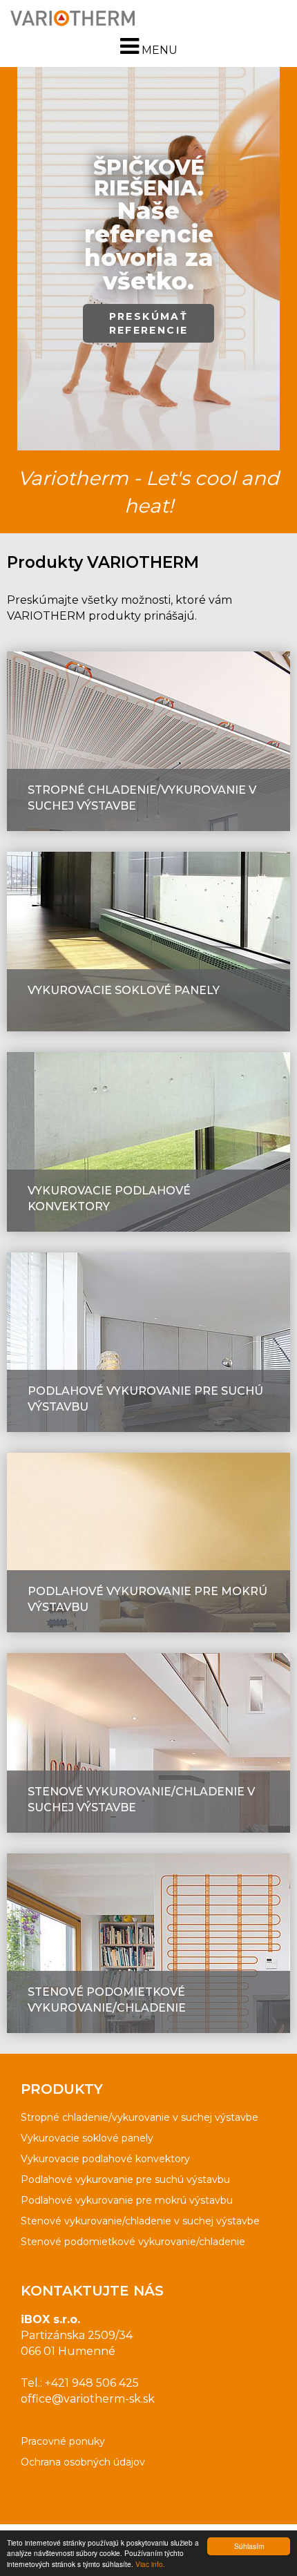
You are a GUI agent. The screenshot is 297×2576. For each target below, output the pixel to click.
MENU (158, 50)
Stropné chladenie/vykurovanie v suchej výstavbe (140, 2117)
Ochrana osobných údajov (83, 2462)
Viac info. (150, 2564)
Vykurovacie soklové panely (87, 2138)
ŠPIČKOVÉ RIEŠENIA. (149, 225)
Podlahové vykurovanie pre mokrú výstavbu (127, 2200)
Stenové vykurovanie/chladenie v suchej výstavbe (140, 2221)
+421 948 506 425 (92, 2383)
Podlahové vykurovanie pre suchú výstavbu (125, 2179)
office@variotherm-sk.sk (88, 2399)
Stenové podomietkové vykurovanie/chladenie (133, 2242)
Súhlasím (249, 2546)
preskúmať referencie (149, 318)
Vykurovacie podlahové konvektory (105, 2159)
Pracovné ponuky (63, 2441)
